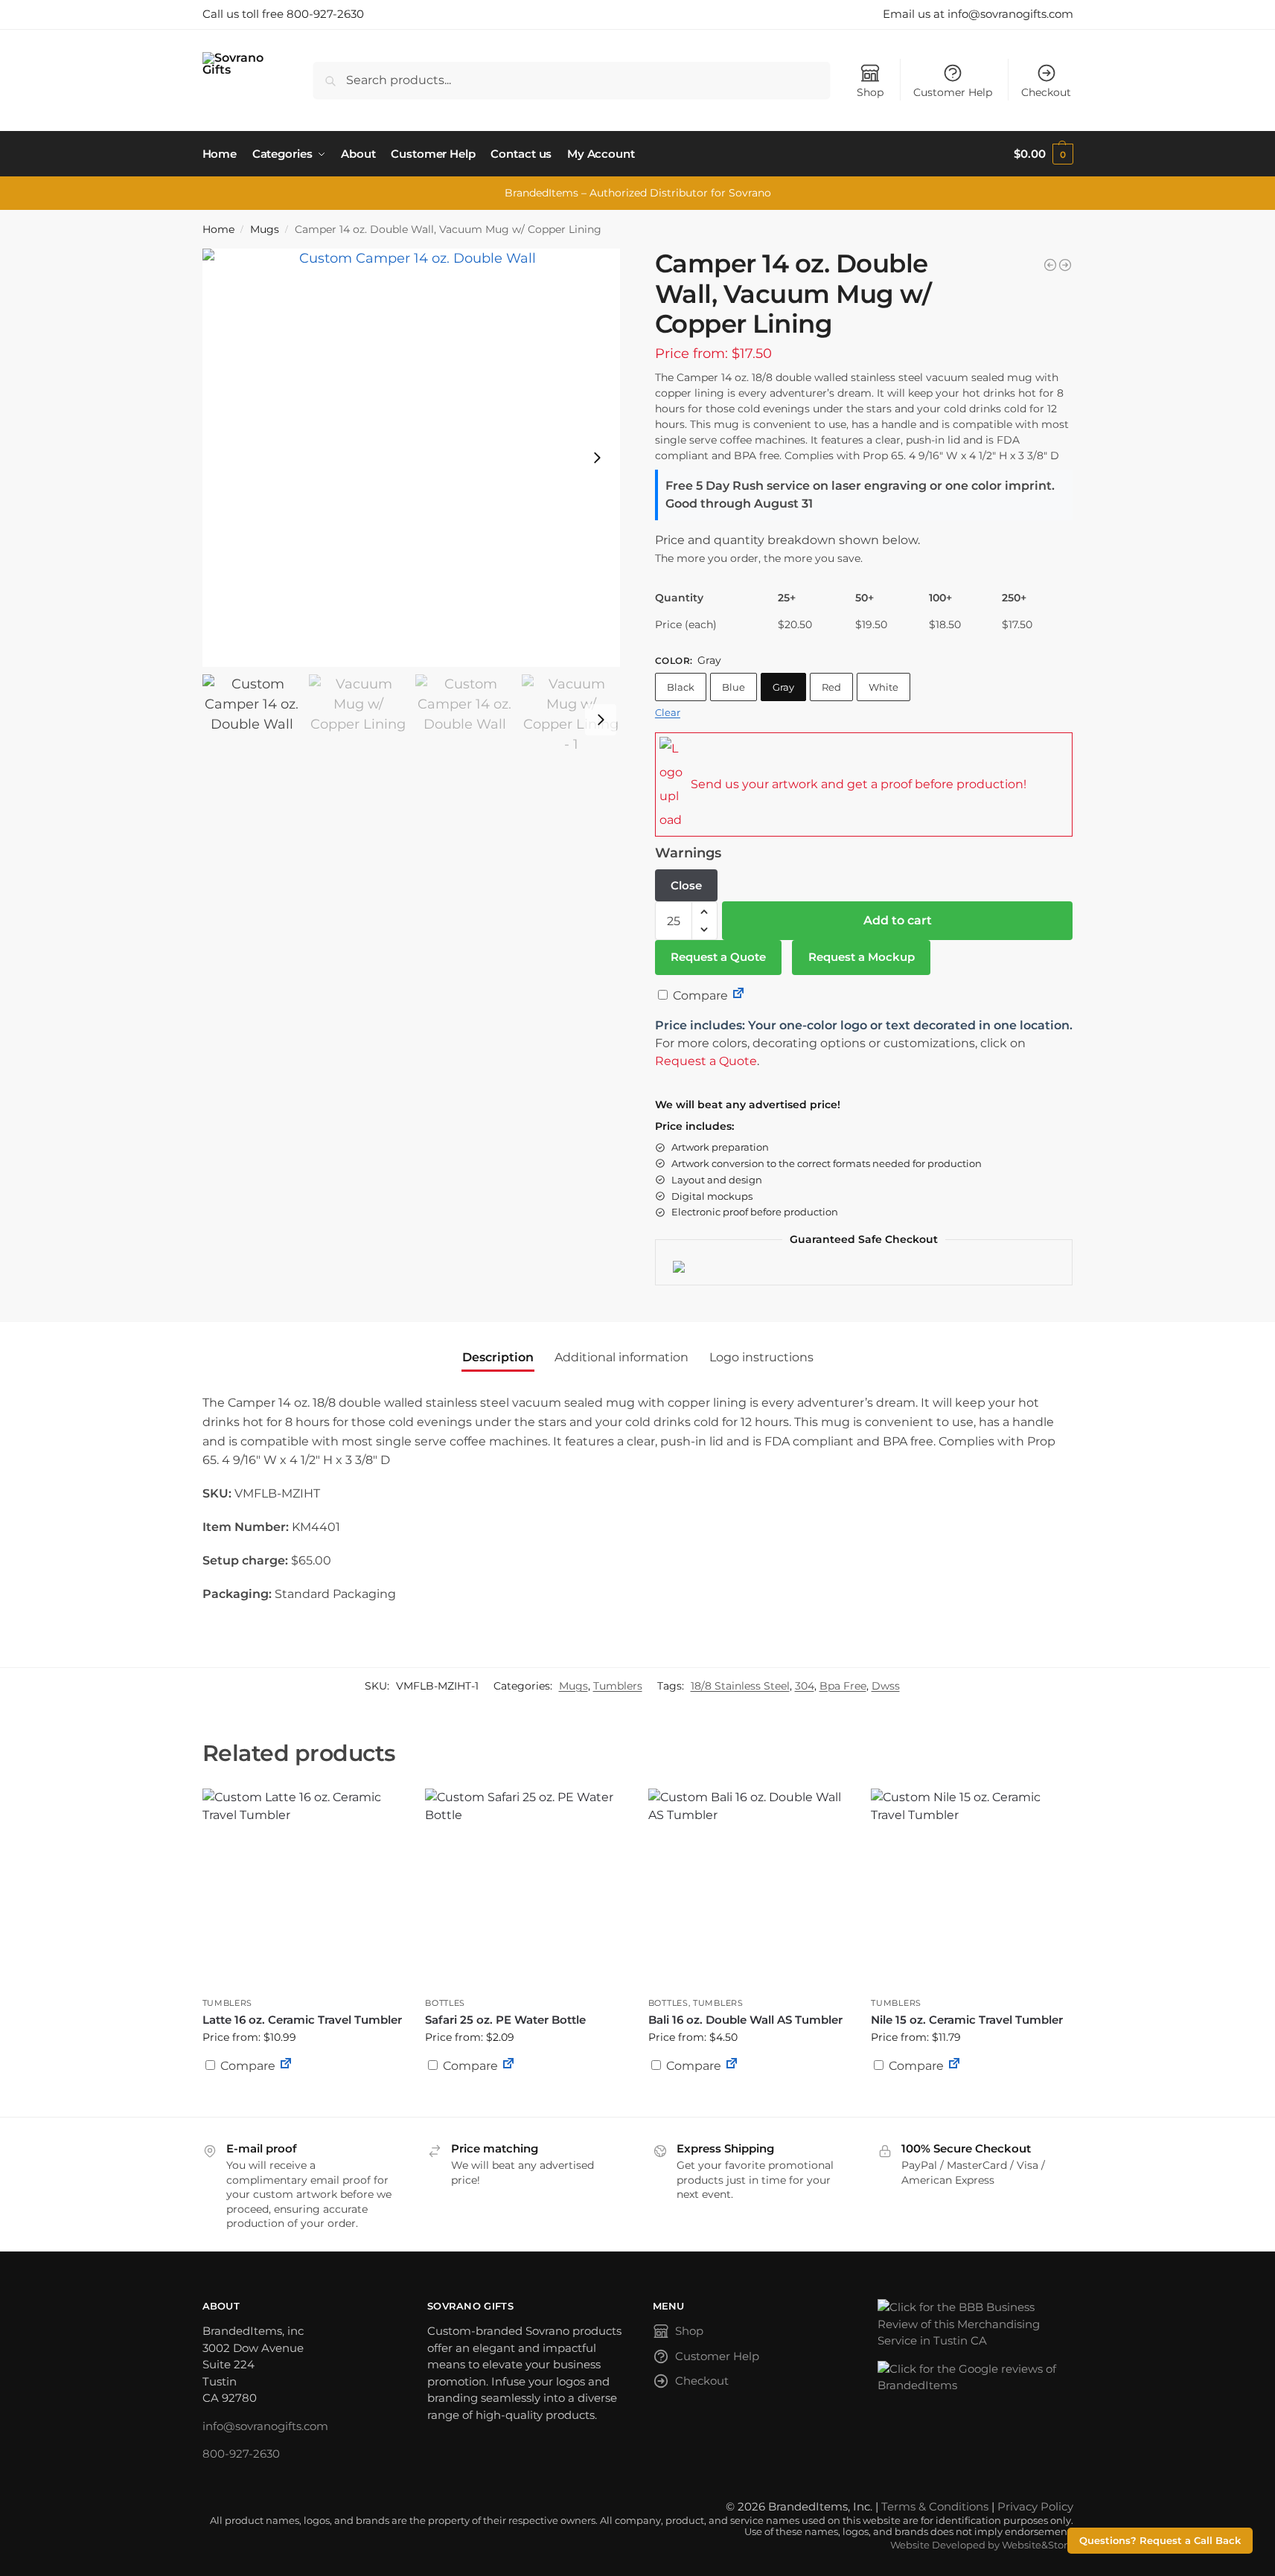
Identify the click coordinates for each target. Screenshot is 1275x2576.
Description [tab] (498, 1357)
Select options (525, 2102)
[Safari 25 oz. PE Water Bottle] (525, 1889)
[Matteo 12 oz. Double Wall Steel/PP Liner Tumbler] (1065, 265)
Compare (699, 995)
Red (831, 687)
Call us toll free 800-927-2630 (283, 14)
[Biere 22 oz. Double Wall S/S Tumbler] (1050, 265)
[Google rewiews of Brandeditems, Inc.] (975, 2378)
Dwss (886, 1686)
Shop (870, 92)
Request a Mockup (862, 957)
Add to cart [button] (302, 2102)
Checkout (1046, 92)
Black (681, 687)
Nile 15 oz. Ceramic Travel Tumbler (967, 2020)
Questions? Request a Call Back (1160, 2541)
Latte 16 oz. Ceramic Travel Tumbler (302, 2020)
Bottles (445, 2003)
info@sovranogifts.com (265, 2426)
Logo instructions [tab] (761, 1357)
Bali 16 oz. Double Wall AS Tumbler (745, 2020)
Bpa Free (843, 1686)
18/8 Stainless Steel (740, 1686)
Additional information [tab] (621, 1357)
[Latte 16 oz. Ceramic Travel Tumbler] (303, 1889)
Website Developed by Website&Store (982, 2545)
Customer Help (953, 92)
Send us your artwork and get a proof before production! (859, 784)
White (883, 687)
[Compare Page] (738, 995)
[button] (1043, 154)
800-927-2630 (241, 2454)
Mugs (265, 229)
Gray (783, 687)
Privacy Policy (1035, 2506)
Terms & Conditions (935, 2506)
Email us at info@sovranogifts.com (978, 14)
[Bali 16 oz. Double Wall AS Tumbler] (749, 1889)
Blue (734, 687)
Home (218, 229)
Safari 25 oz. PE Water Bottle (505, 2020)
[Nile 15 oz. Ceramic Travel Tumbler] (971, 1889)
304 (805, 1686)
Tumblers (618, 1686)
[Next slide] (597, 458)
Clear (668, 712)
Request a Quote (718, 957)
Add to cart (898, 920)
